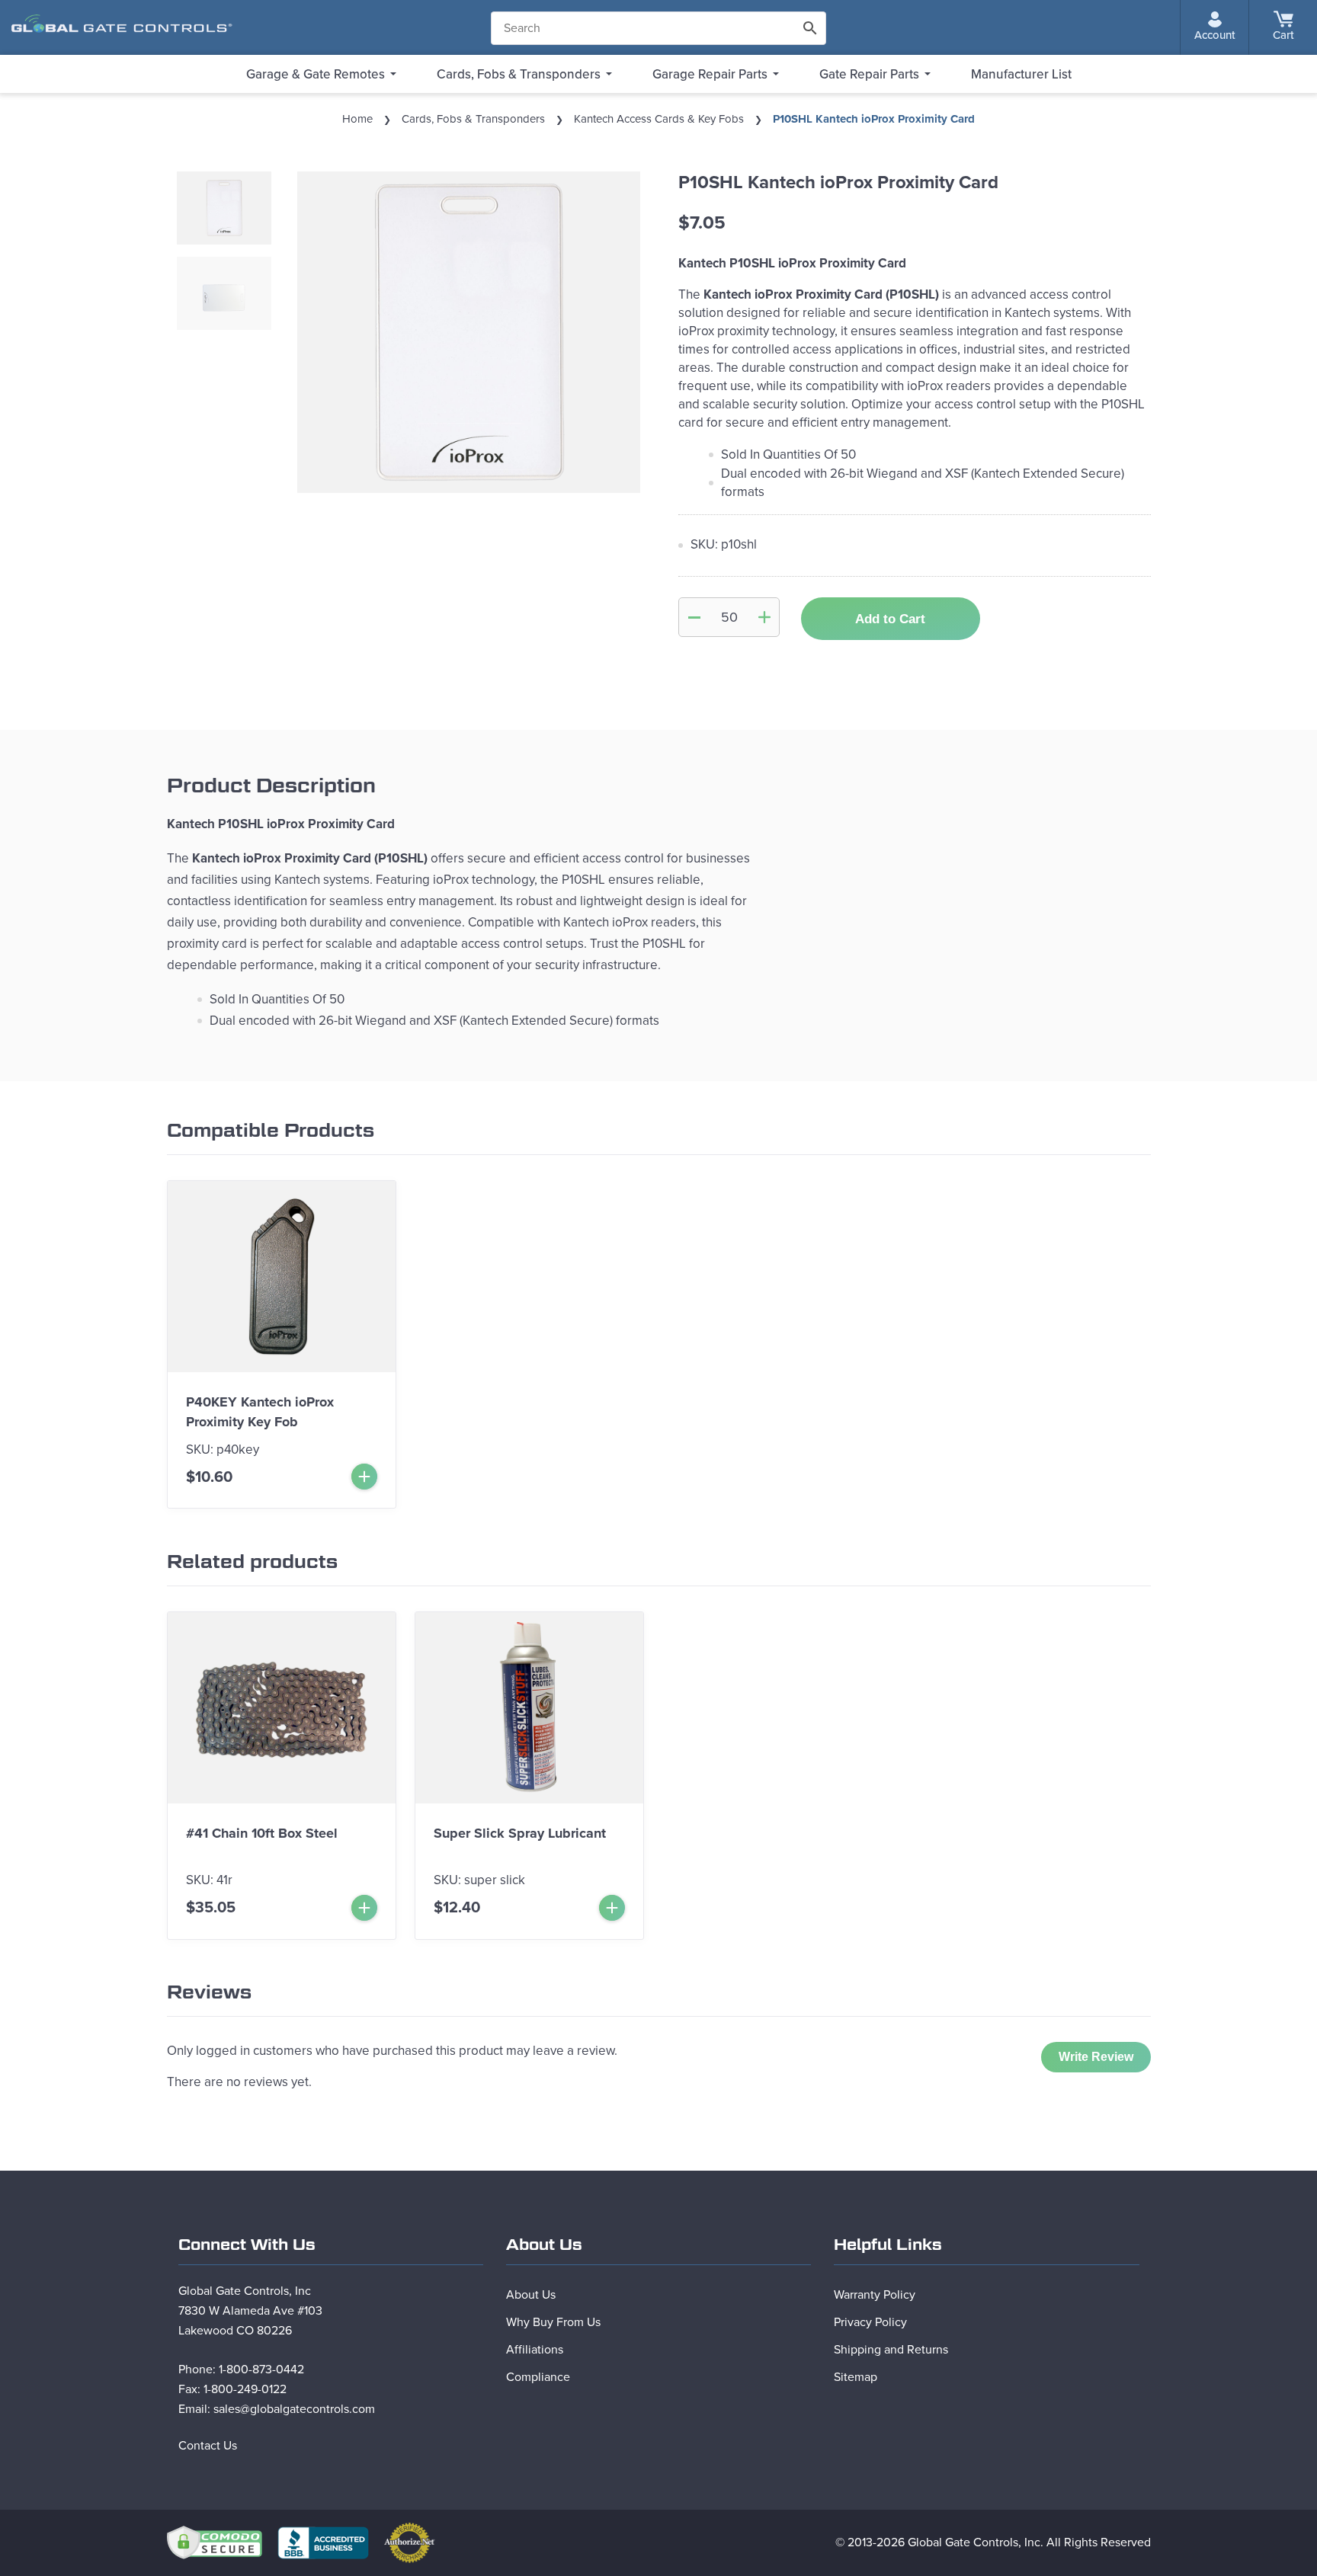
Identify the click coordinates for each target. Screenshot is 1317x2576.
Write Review (1096, 2057)
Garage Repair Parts (710, 74)
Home (357, 119)
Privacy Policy (870, 2322)
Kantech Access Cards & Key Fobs (659, 119)
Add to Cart (890, 619)
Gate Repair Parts (869, 74)
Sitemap (856, 2377)
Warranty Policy (875, 2295)
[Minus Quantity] (694, 617)
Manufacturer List (1021, 74)
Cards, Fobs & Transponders (519, 74)
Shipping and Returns (891, 2350)
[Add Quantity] (764, 617)
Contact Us (208, 2446)
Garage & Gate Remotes (316, 74)
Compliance (538, 2377)
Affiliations (535, 2350)
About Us (531, 2295)
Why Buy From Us (553, 2322)
